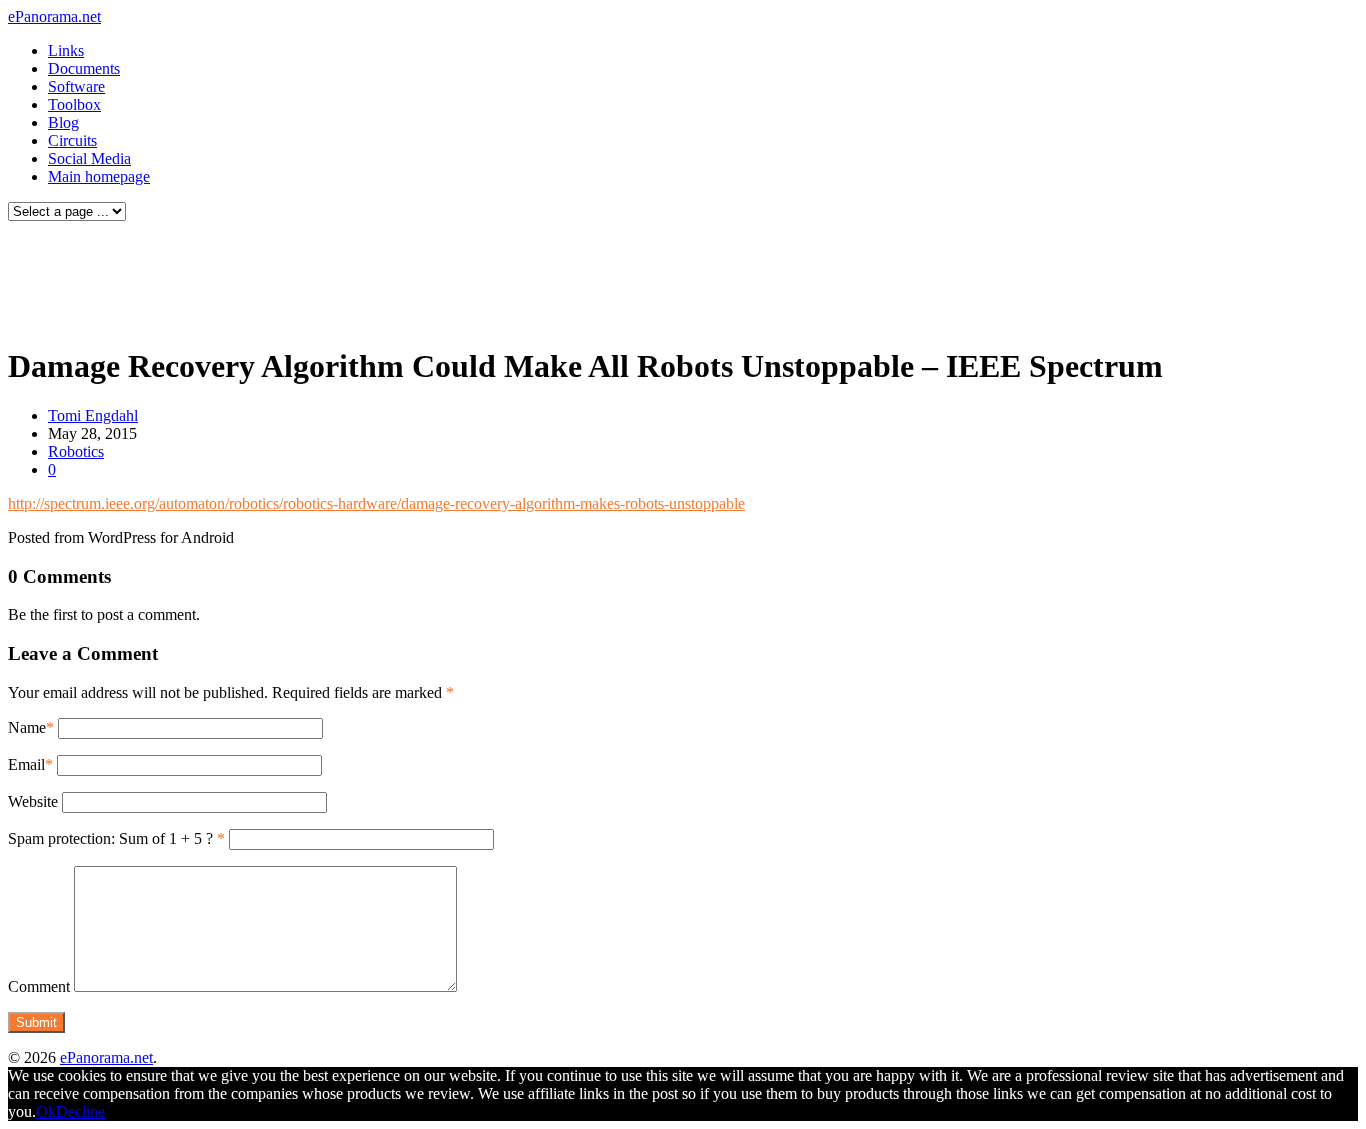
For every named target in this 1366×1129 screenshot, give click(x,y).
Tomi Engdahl (93, 415)
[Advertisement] (384, 278)
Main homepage (99, 176)
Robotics (76, 451)
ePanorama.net (54, 16)
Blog (63, 122)
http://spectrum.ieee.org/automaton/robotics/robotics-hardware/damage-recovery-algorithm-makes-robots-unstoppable (376, 503)
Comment (39, 986)
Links (66, 50)
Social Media (89, 158)
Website (33, 801)
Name (27, 727)
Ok (46, 1111)
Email (26, 764)
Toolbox (74, 104)
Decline (80, 1111)
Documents (84, 68)
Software (76, 86)
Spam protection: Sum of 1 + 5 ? (110, 838)
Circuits (72, 140)
